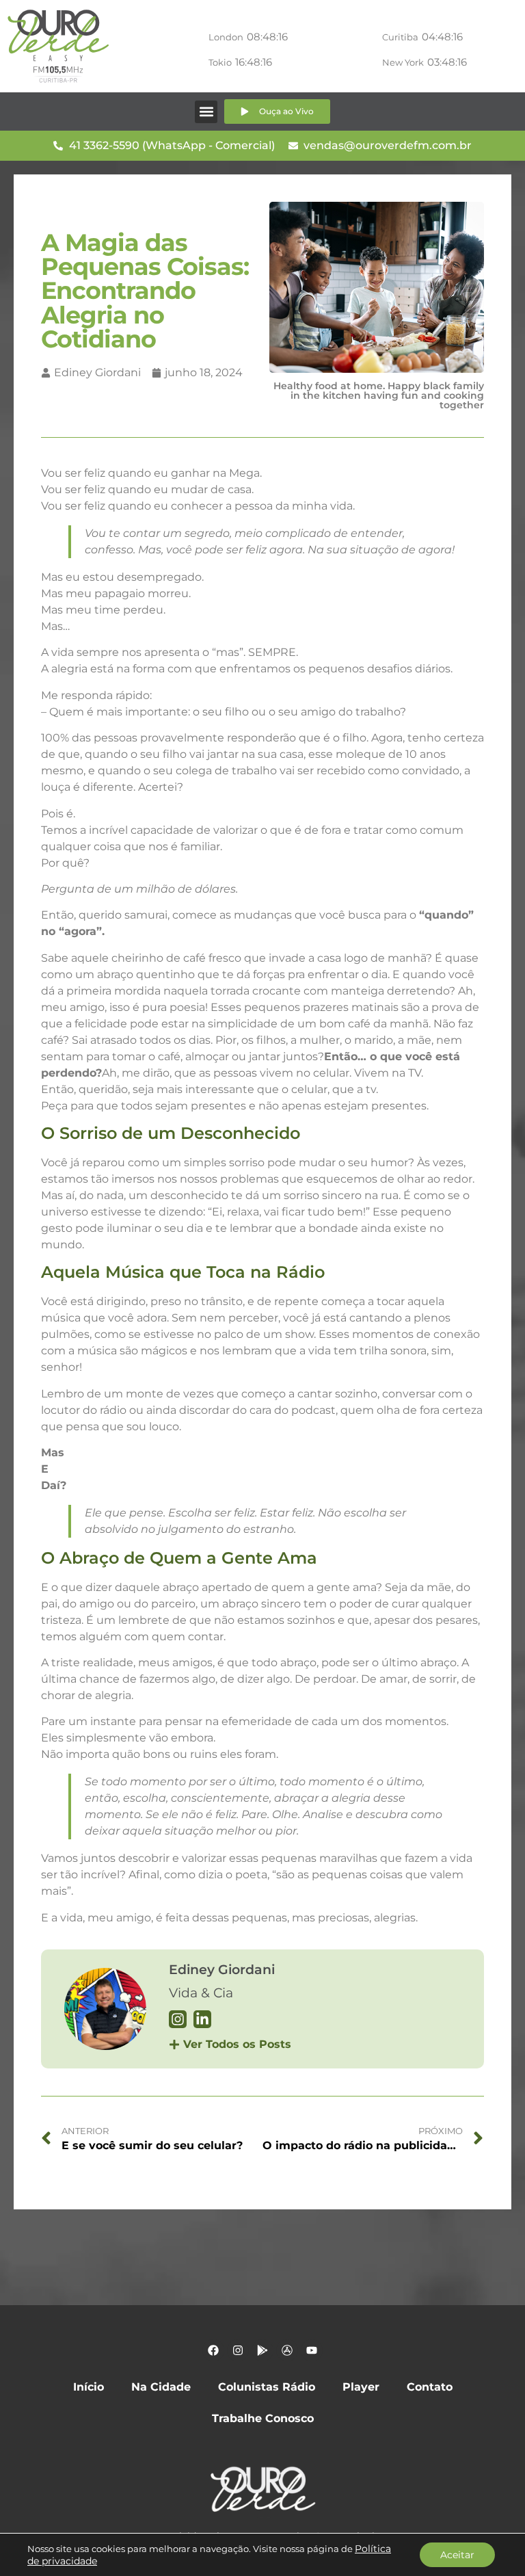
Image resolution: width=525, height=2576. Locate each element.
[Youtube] (312, 2350)
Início (89, 2387)
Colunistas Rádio (267, 2387)
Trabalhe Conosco (263, 2418)
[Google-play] (262, 2350)
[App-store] (287, 2350)
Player (361, 2387)
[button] (206, 112)
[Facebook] (213, 2350)
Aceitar (457, 2555)
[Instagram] (238, 2350)
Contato (430, 2387)
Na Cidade (161, 2387)
